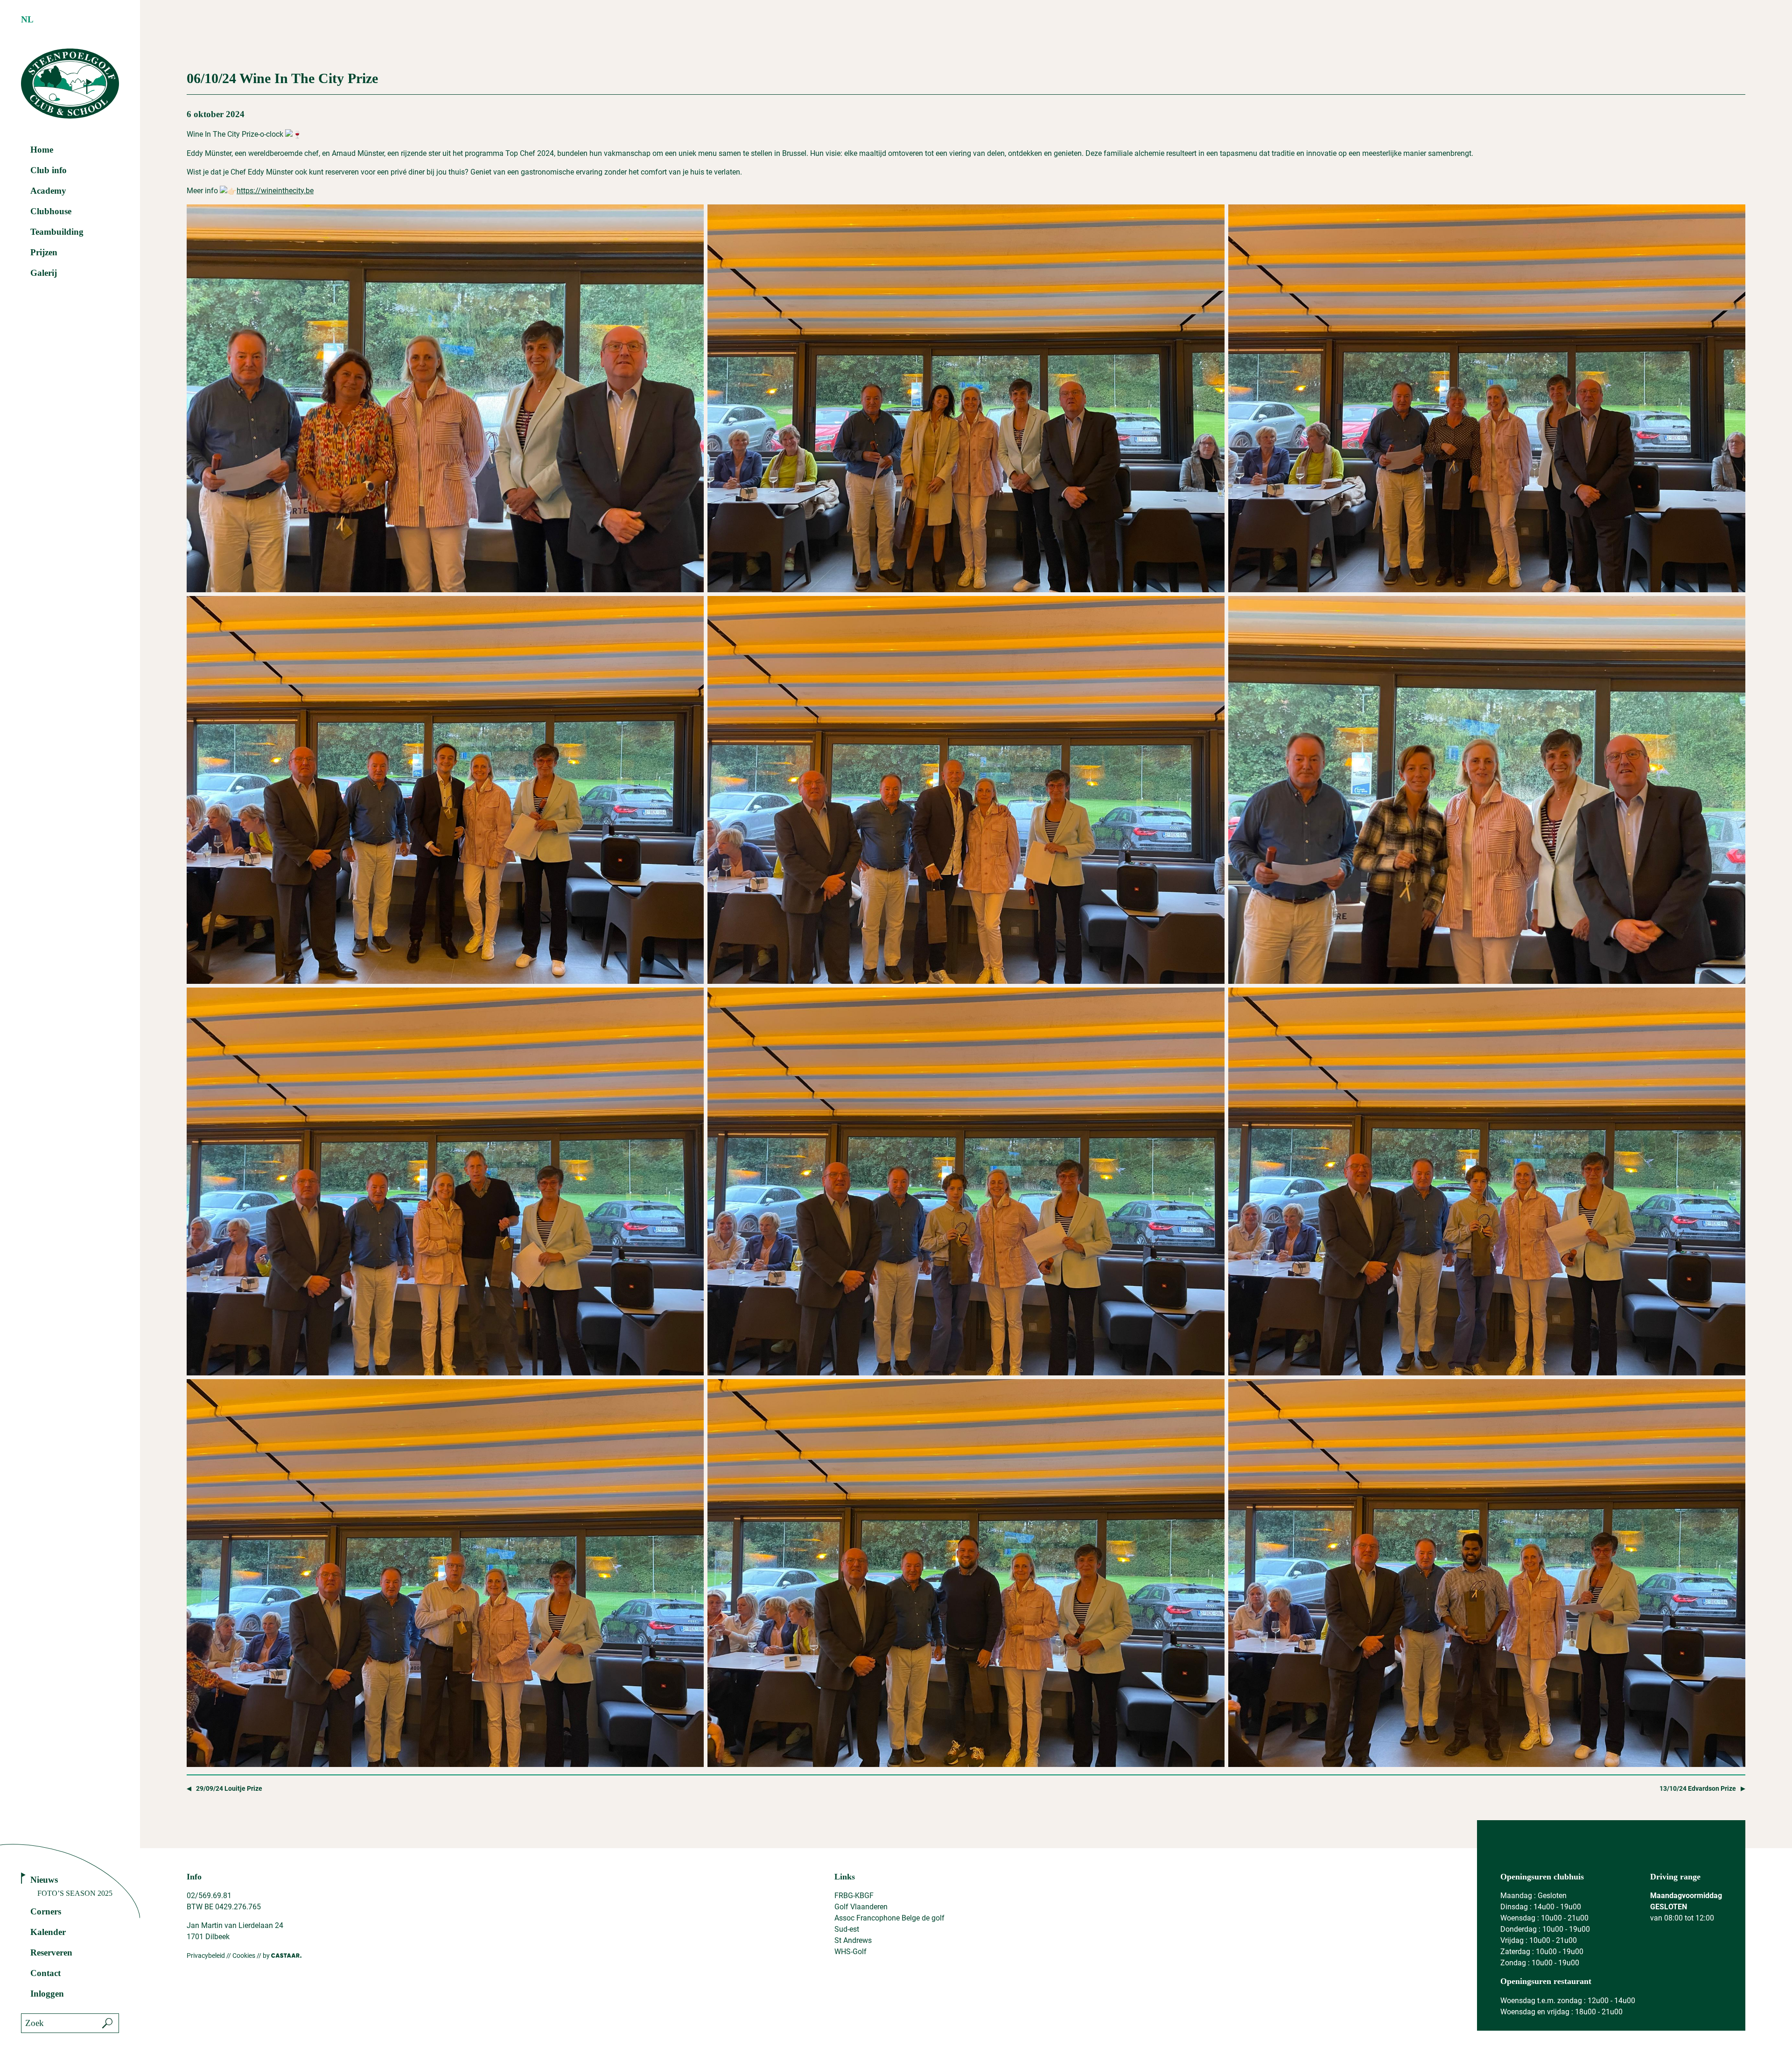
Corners (46, 1911)
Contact (45, 1973)
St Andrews (853, 1940)
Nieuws (44, 1880)
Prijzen (44, 252)
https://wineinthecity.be (275, 191)
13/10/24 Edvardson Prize (1698, 1789)
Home (42, 150)
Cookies (244, 1956)
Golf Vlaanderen (861, 1907)
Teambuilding (57, 232)
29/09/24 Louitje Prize (229, 1789)
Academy (48, 191)
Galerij (44, 273)
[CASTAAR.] (286, 1956)
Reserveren (51, 1952)
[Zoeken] (107, 2023)
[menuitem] (27, 20)
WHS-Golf (850, 1952)
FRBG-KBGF (854, 1896)
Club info (49, 170)
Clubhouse (51, 211)
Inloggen (47, 1994)
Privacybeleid (206, 1956)
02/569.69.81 (209, 1896)
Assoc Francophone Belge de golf (889, 1918)
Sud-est (847, 1929)
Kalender (48, 1932)
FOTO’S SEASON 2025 (75, 1893)
